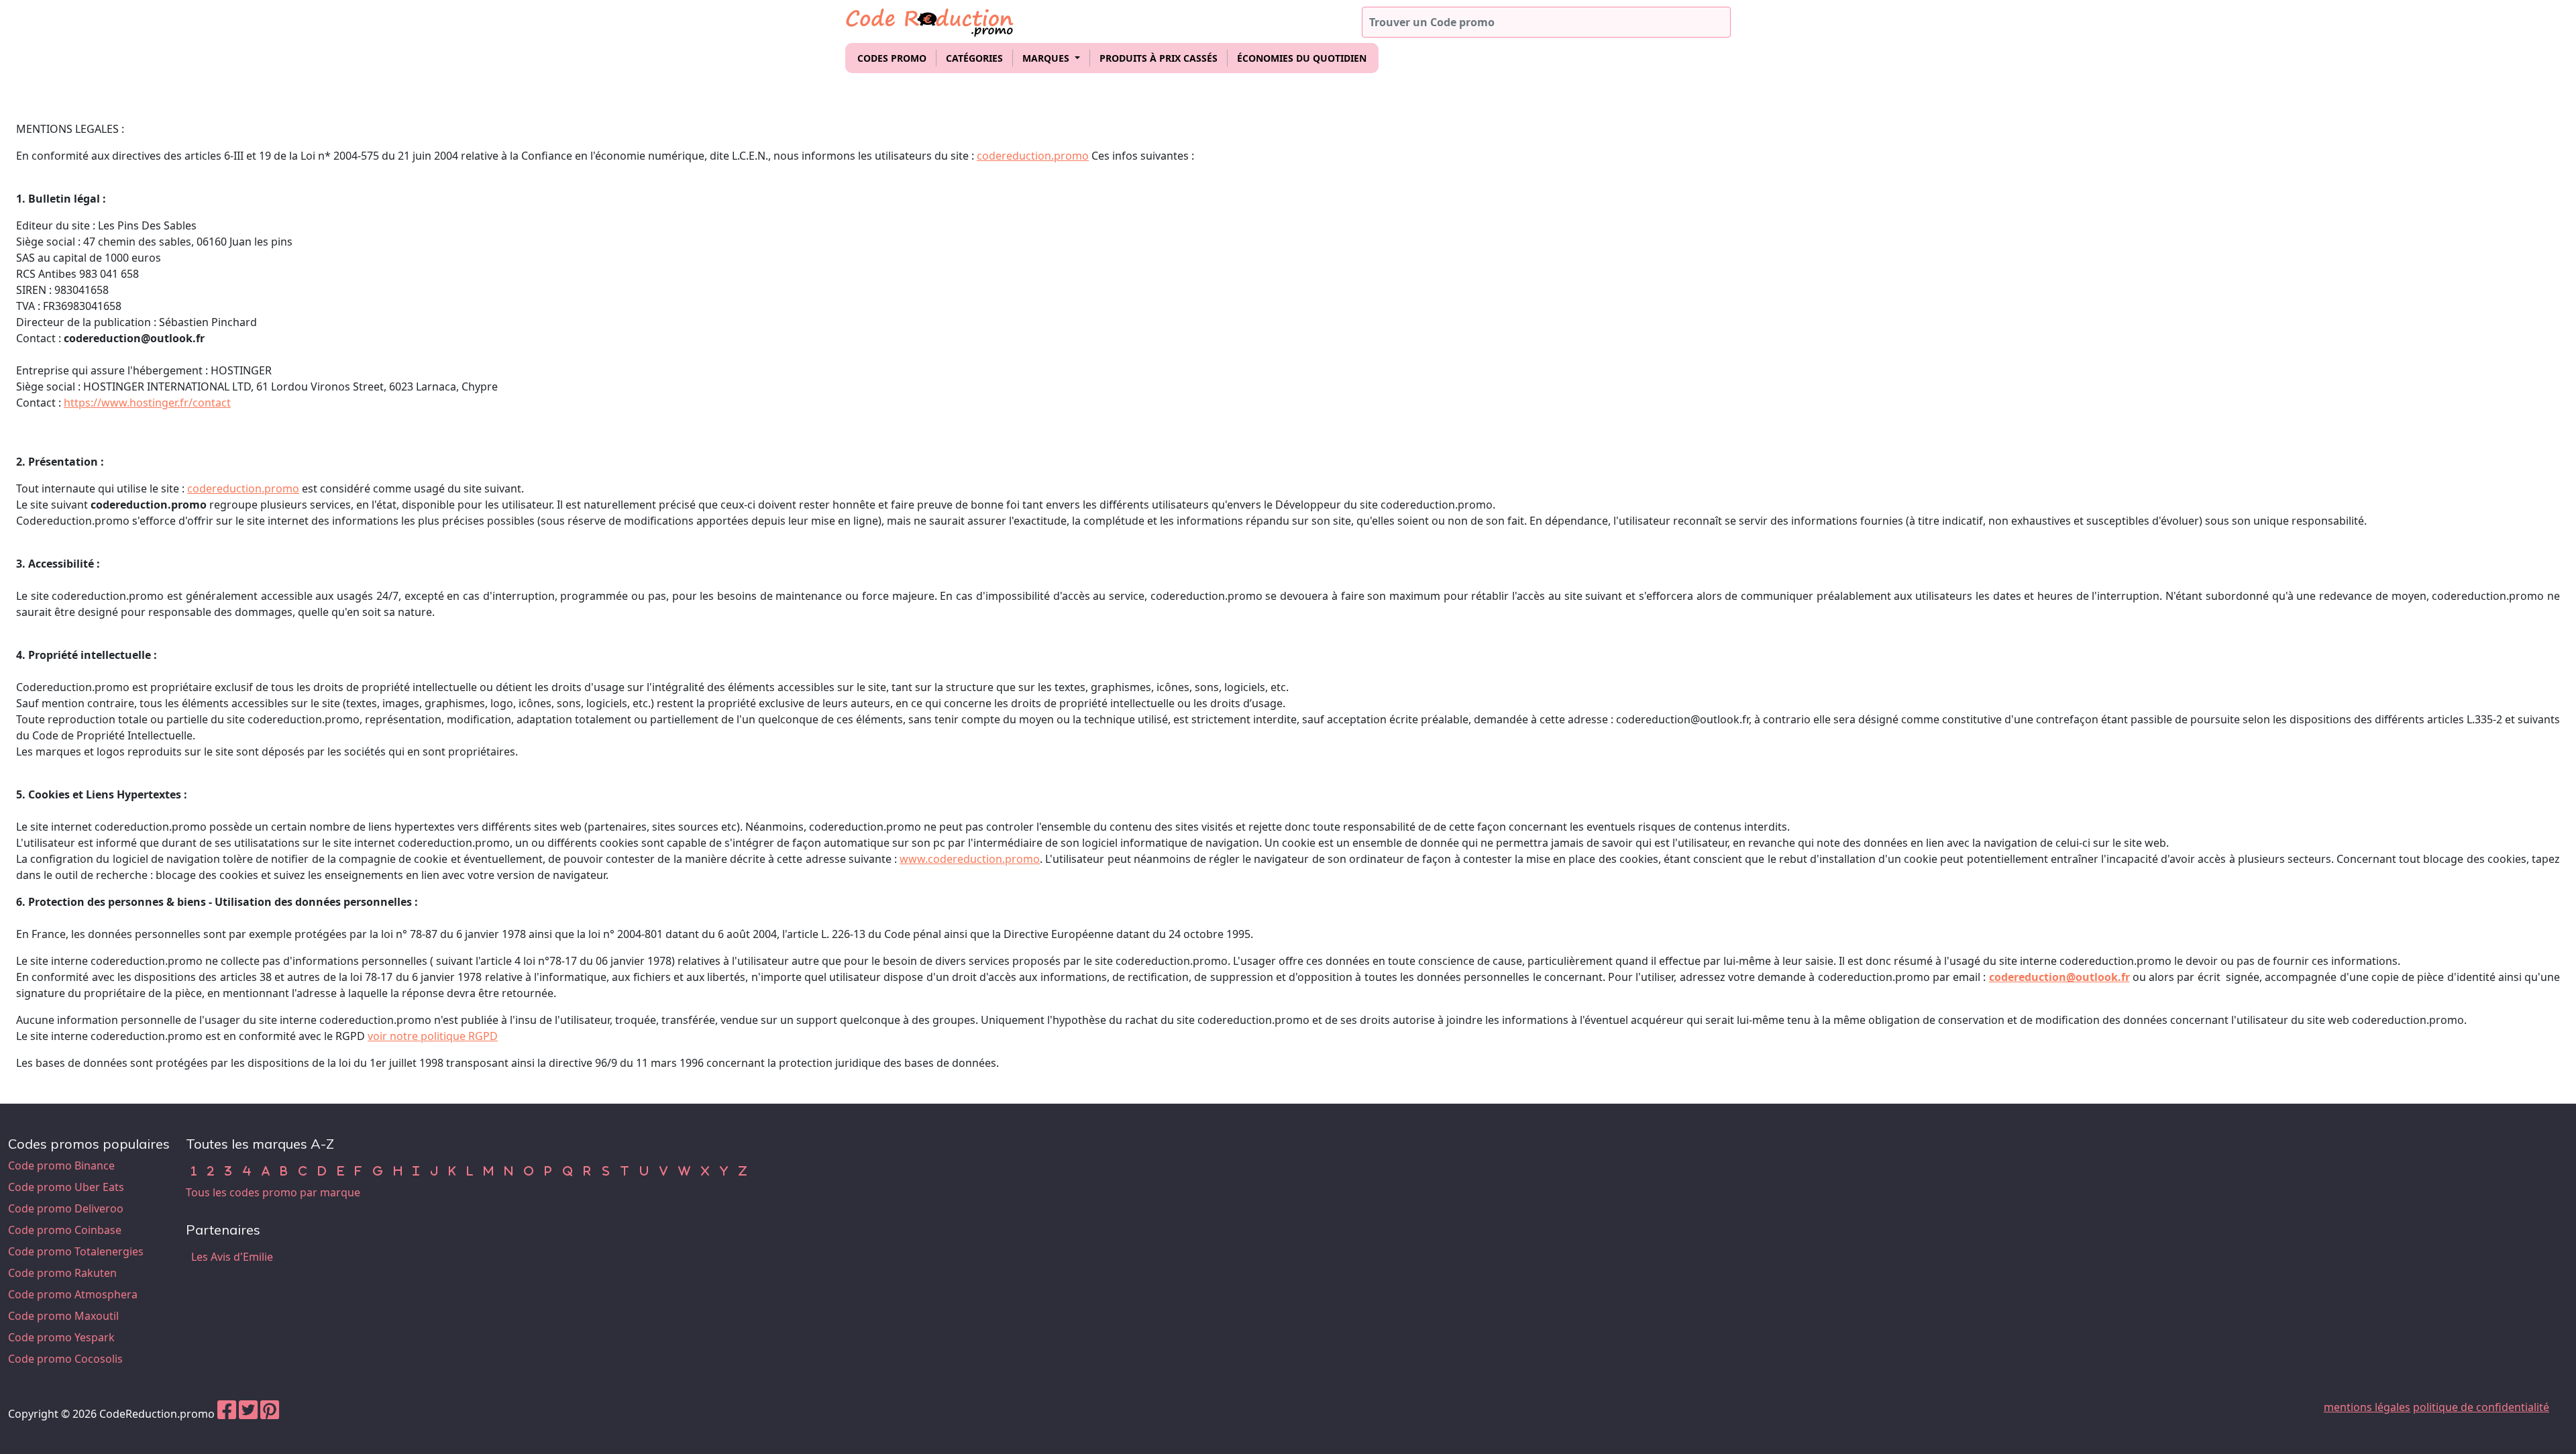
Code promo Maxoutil (63, 1316)
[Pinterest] (270, 1414)
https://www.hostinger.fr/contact (147, 403)
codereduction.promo (1033, 156)
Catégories (974, 58)
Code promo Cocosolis (65, 1359)
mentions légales (2367, 1407)
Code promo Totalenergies (76, 1251)
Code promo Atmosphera (73, 1294)
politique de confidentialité (2481, 1407)
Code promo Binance (61, 1165)
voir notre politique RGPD (433, 1036)
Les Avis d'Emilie (232, 1257)
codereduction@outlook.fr (2059, 977)
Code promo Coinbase (65, 1230)
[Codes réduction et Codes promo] (930, 20)
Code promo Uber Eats (66, 1187)
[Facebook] (227, 1414)
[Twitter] (248, 1414)
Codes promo (892, 58)
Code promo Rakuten (62, 1273)
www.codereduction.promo (970, 859)
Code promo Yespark (61, 1337)
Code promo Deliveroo (66, 1208)
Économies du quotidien (1302, 58)
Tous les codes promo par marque (273, 1192)
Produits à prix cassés (1159, 58)
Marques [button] (1047, 58)
